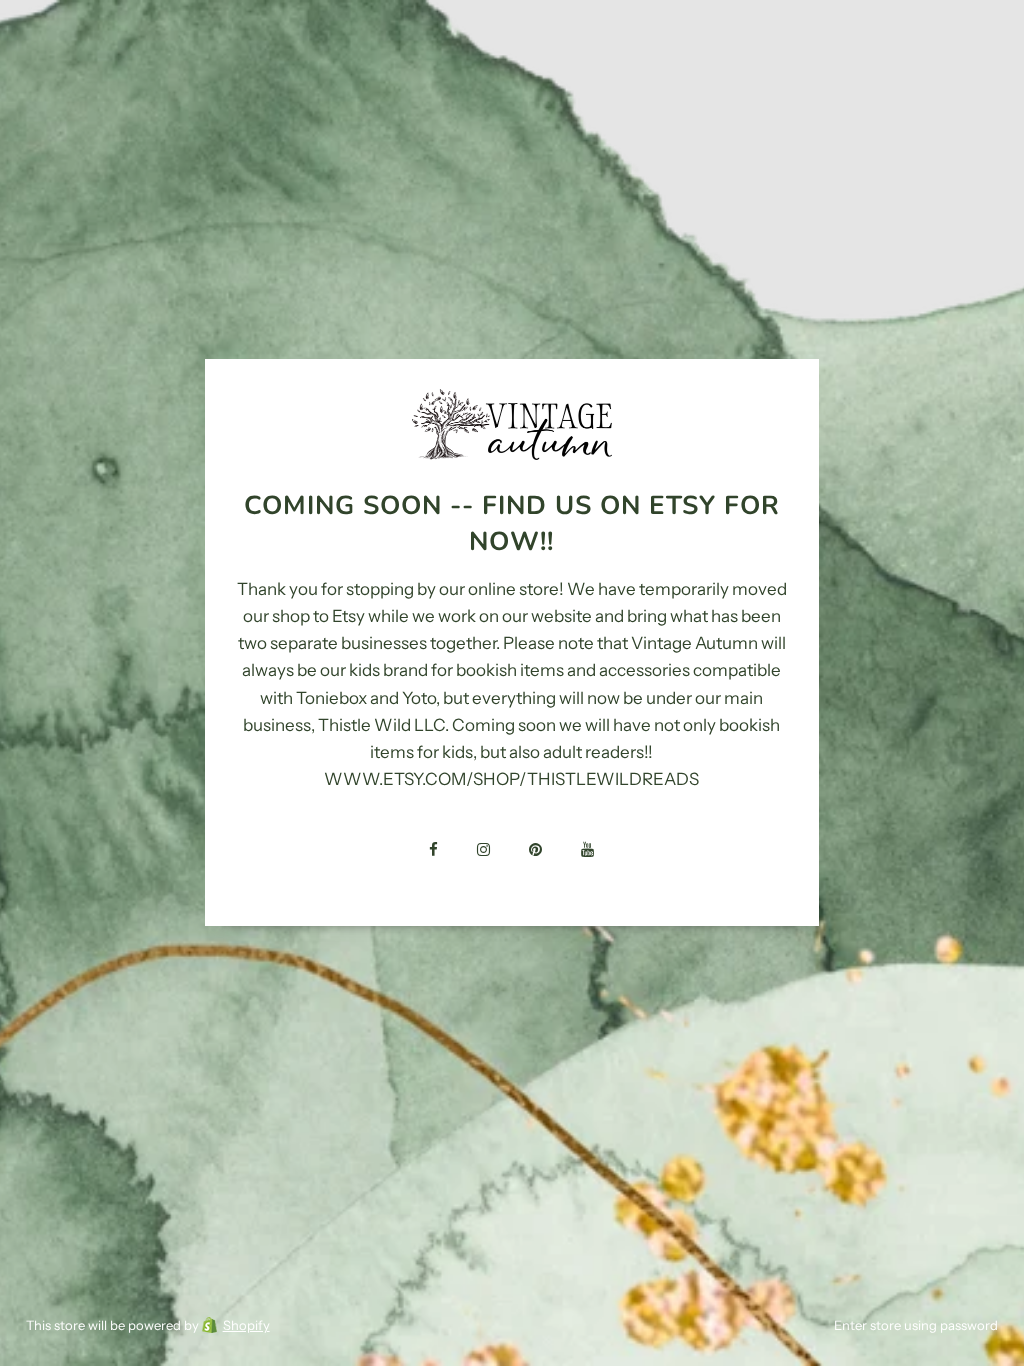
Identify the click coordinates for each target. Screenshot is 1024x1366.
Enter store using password (916, 1325)
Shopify (246, 1325)
